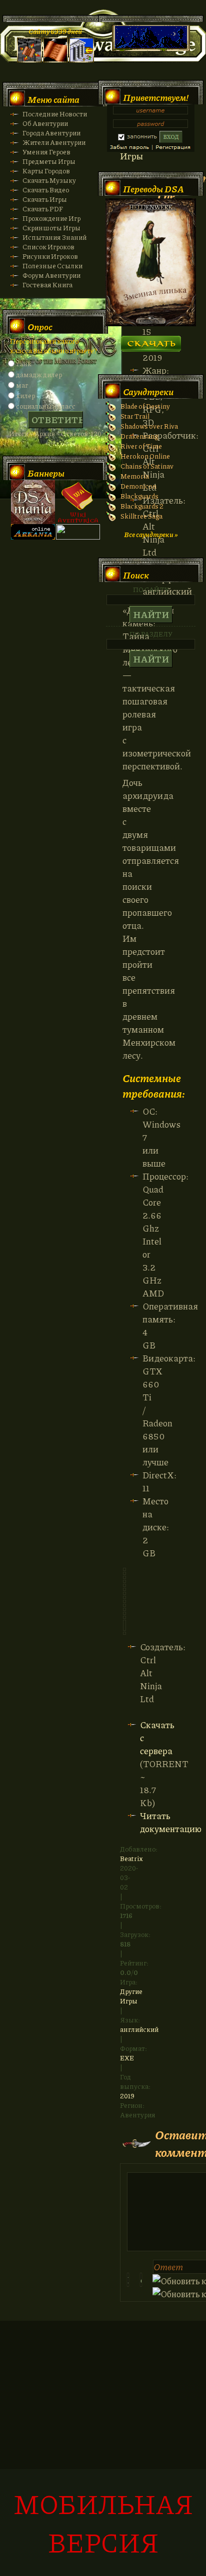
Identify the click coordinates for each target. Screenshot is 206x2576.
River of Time (141, 446)
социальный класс (46, 406)
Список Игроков (48, 247)
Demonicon (138, 486)
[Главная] (29, 60)
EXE (127, 2058)
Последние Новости (55, 114)
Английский (139, 2029)
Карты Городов (46, 171)
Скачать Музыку (49, 180)
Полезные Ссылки (52, 266)
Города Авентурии (51, 133)
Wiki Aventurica (78, 502)
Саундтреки (148, 392)
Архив (45, 433)
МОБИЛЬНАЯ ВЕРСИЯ (103, 2523)
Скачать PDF (43, 209)
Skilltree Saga (141, 516)
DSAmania (33, 502)
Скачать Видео (46, 190)
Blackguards (139, 496)
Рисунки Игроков (50, 256)
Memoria (135, 476)
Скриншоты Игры (51, 228)
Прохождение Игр (51, 218)
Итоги (19, 433)
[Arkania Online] (33, 537)
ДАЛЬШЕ (151, 340)
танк (24, 363)
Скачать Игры (45, 199)
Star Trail (135, 416)
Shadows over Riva (149, 426)
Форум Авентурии (51, 275)
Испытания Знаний (54, 237)
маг (22, 385)
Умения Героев (46, 152)
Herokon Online (145, 456)
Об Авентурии (45, 123)
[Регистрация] (55, 60)
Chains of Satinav (147, 466)
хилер (25, 395)
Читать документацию (171, 1822)
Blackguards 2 (142, 506)
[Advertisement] (103, 2454)
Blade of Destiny (145, 406)
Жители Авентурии (54, 142)
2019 (127, 2096)
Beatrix (131, 1858)
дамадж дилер (39, 374)
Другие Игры (131, 1996)
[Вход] (81, 60)
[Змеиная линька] (151, 323)
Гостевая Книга (47, 285)
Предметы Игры (49, 161)
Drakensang (139, 436)
